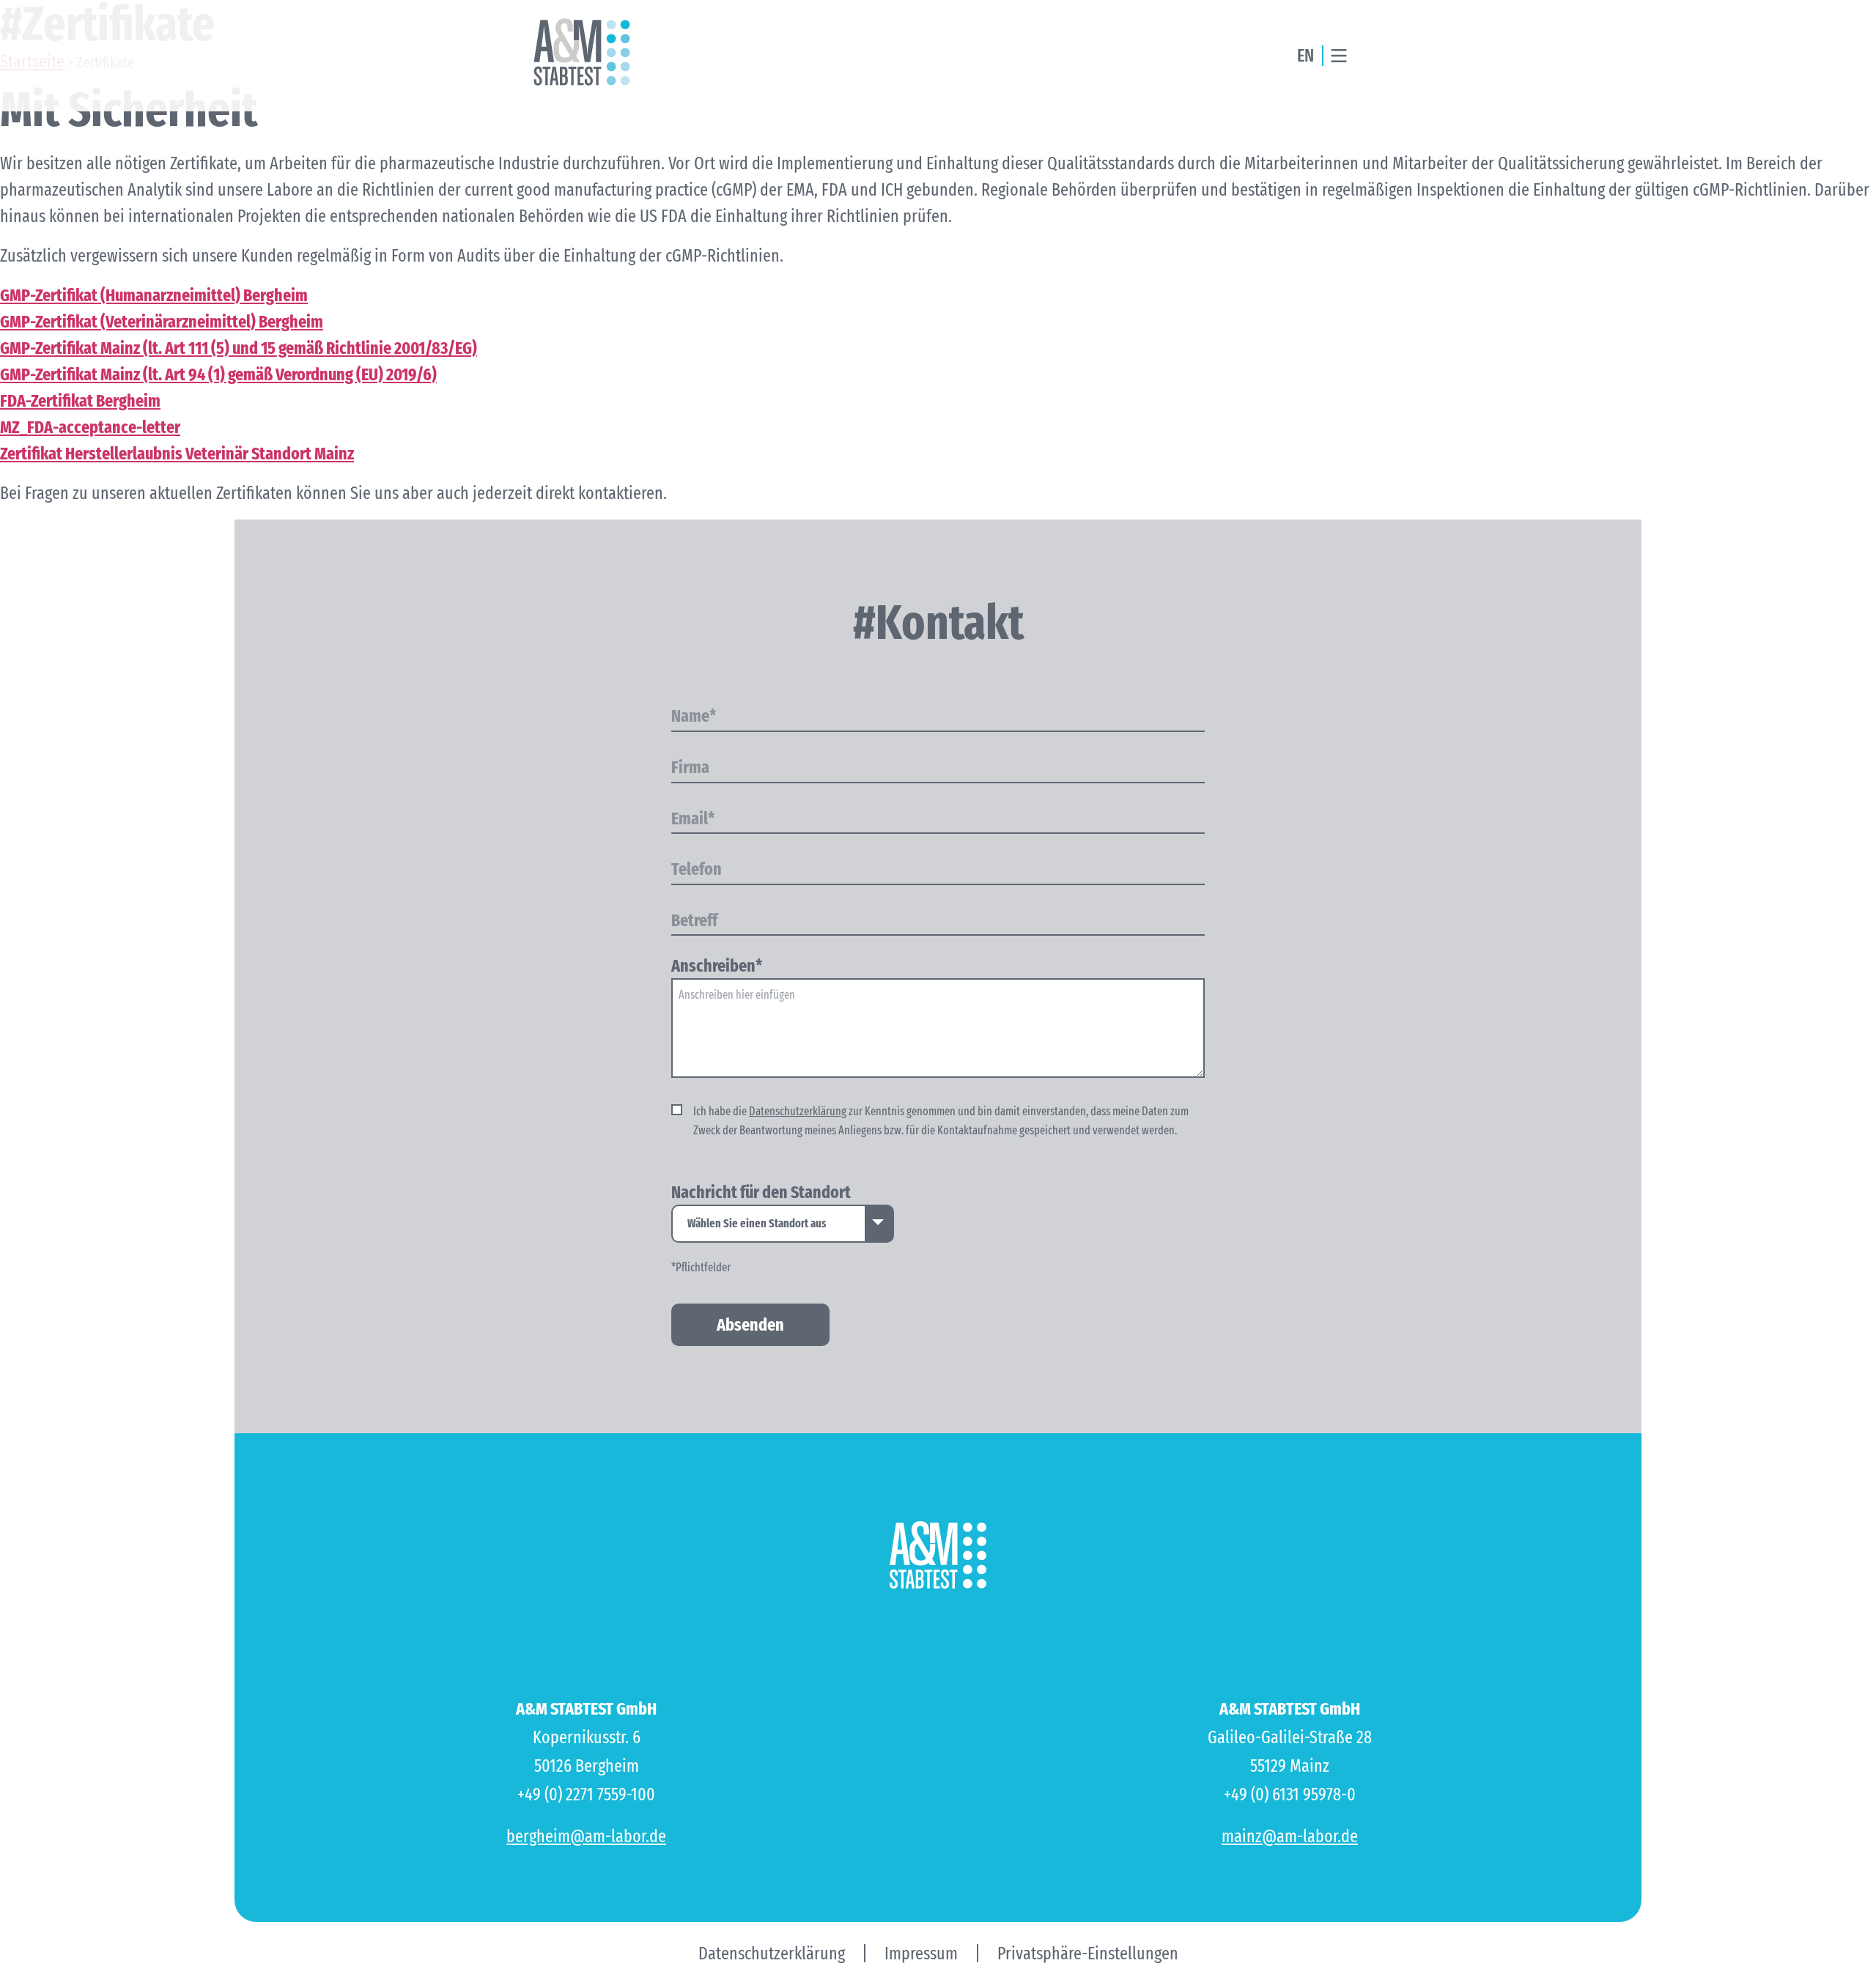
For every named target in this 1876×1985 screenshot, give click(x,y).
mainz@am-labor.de (1290, 1836)
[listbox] (783, 1224)
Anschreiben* (717, 966)
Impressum (921, 1953)
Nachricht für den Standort (761, 1193)
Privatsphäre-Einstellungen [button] (1088, 1953)
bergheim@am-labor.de (586, 1836)
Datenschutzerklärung (798, 1111)
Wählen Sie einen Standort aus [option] (757, 1223)
